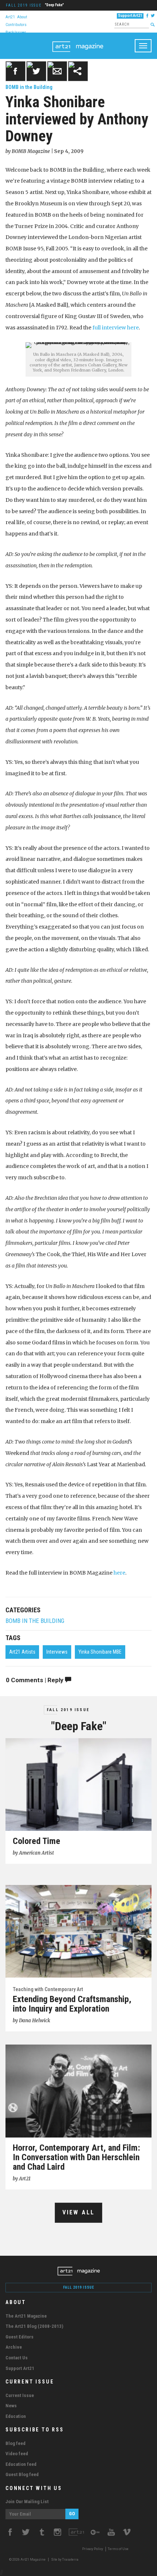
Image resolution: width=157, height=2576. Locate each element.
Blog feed (16, 2443)
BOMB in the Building (29, 87)
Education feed (21, 2464)
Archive (14, 2347)
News (11, 2406)
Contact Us (17, 2358)
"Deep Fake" (54, 5)
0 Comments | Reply (35, 1680)
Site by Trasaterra (65, 2560)
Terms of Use (118, 2549)
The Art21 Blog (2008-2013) (34, 2326)
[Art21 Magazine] (78, 42)
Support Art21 (130, 16)
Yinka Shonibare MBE (100, 1652)
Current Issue (20, 2395)
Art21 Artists (22, 1652)
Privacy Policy (93, 2549)
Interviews (57, 1652)
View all (79, 2212)
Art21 (10, 17)
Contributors (16, 24)
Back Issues (16, 32)
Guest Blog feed (22, 2474)
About (22, 17)
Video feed (17, 2454)
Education (16, 2416)
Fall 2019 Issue (24, 5)
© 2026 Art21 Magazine (28, 2560)
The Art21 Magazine (26, 2316)
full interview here (116, 328)
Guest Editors (20, 2337)
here (119, 1573)
